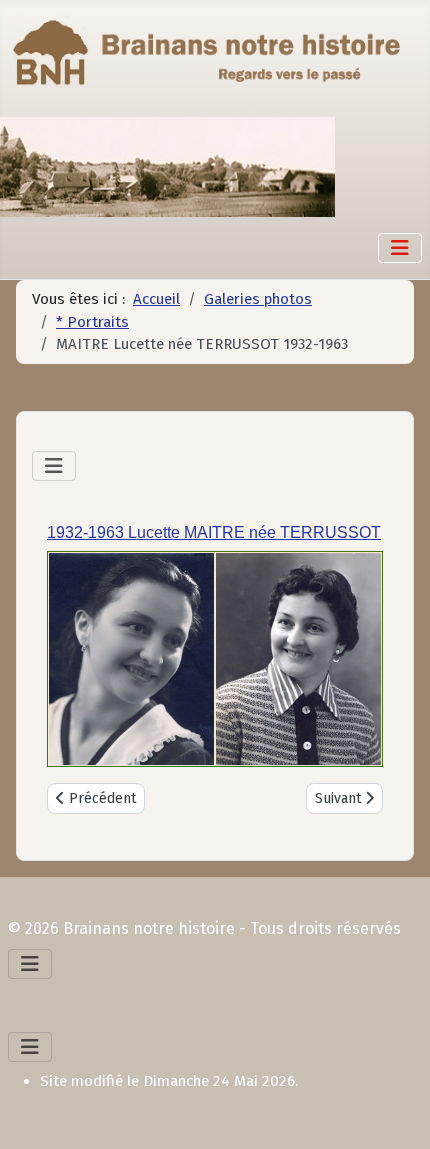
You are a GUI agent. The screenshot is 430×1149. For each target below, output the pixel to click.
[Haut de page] (395, 1112)
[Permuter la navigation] (400, 248)
